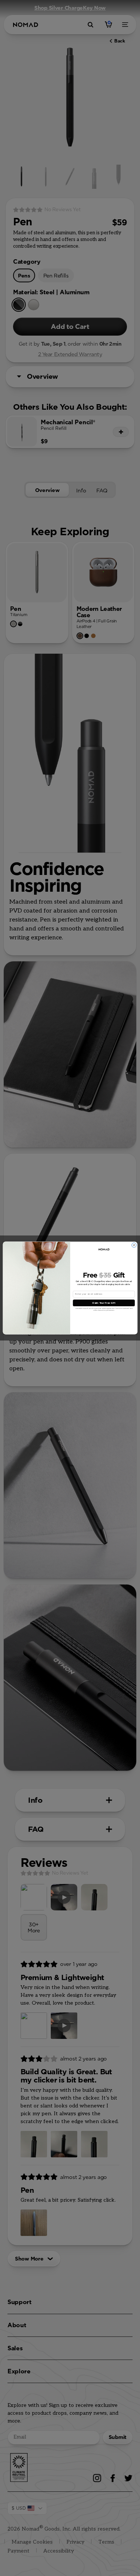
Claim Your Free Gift (104, 1303)
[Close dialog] (134, 1245)
